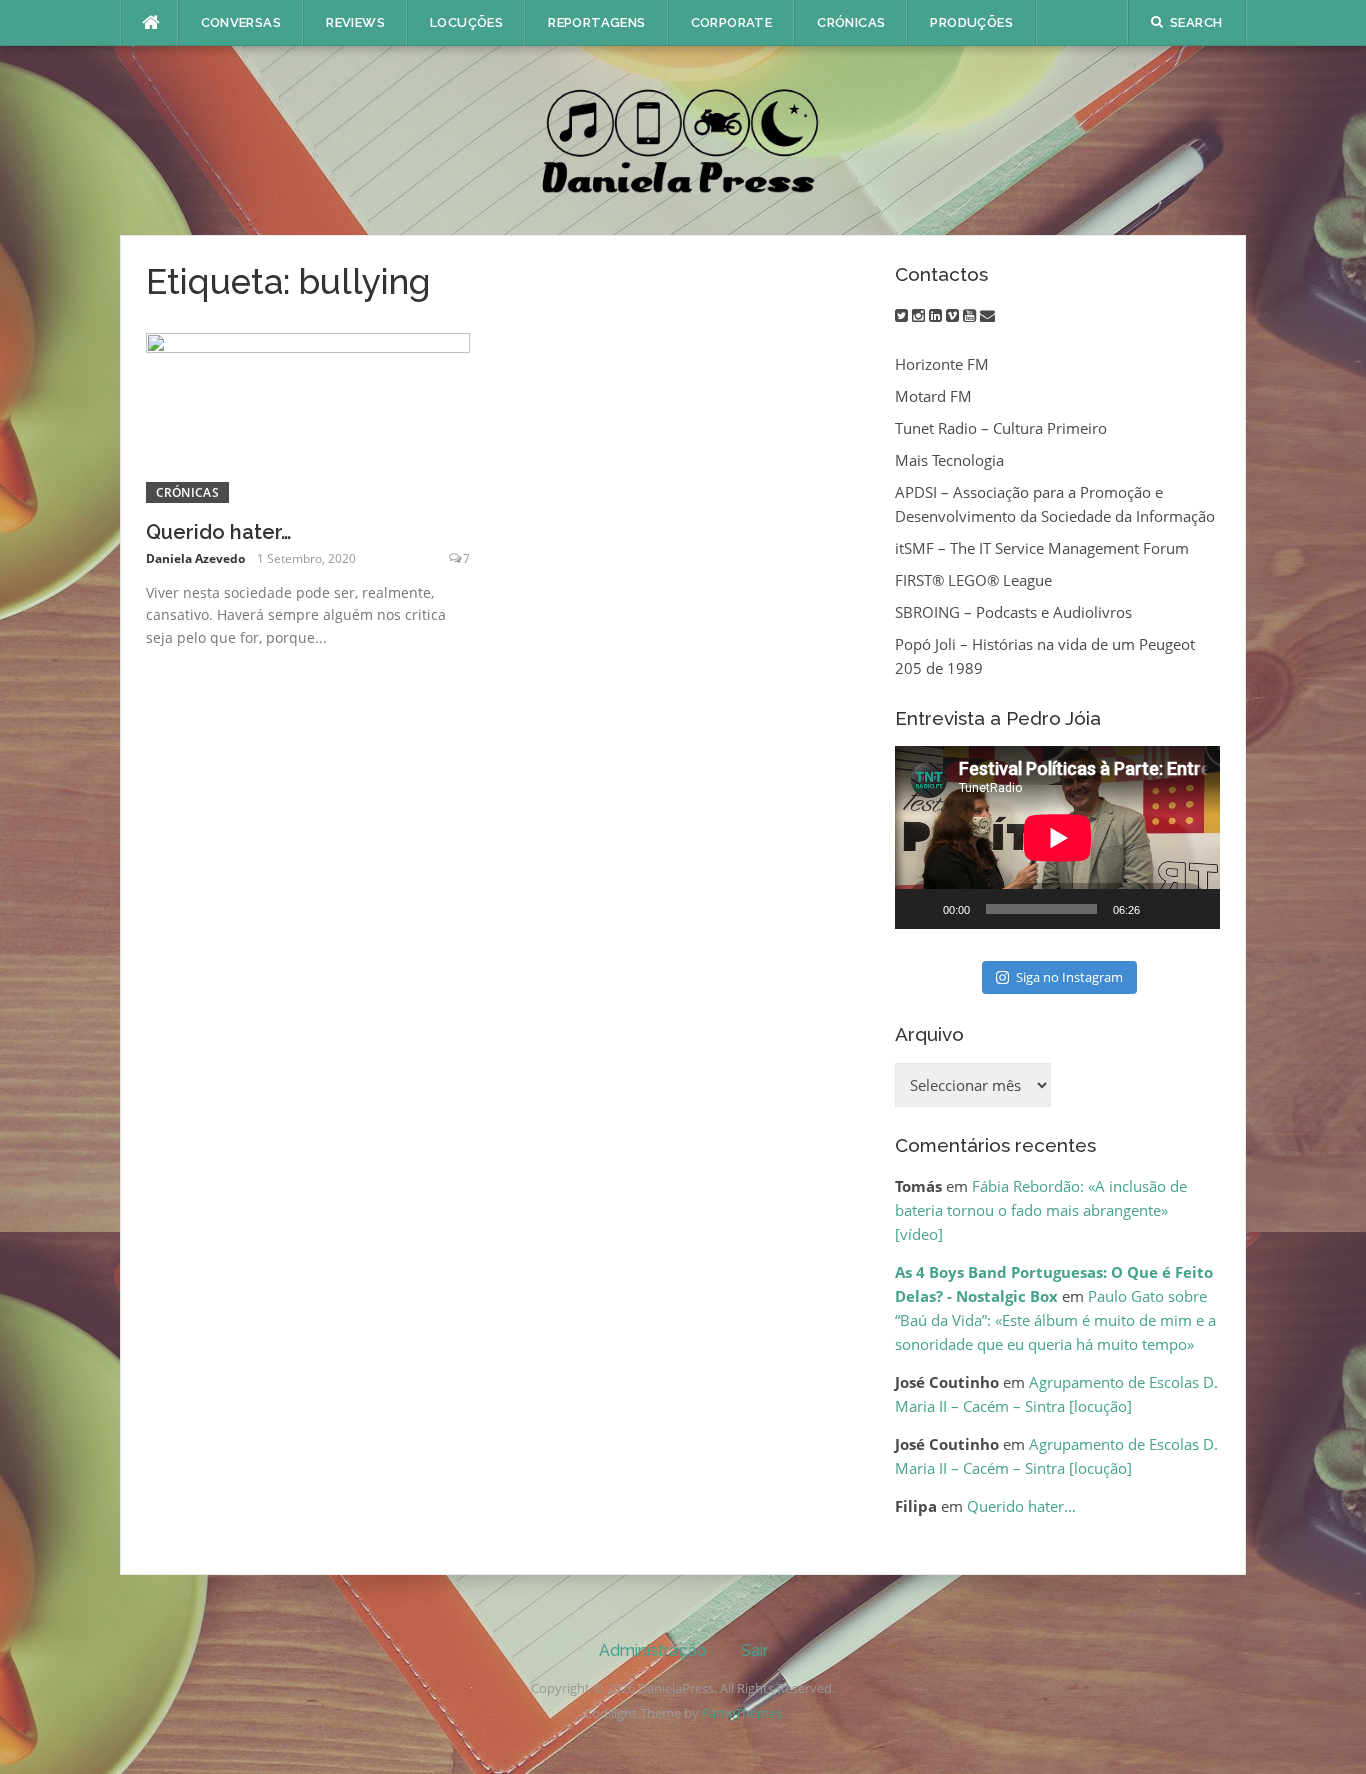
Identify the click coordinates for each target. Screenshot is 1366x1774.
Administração (653, 1650)
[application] (1057, 837)
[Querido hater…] (308, 416)
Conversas (241, 22)
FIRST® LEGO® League (973, 580)
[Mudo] (1162, 909)
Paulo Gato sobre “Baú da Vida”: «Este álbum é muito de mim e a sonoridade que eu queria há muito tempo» (1055, 1320)
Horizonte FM (942, 364)
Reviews (355, 22)
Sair (754, 1650)
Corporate (732, 22)
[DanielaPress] (683, 139)
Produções (971, 22)
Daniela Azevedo (195, 558)
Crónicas (851, 22)
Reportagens (596, 22)
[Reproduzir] (921, 909)
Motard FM (933, 396)
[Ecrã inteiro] (1194, 909)
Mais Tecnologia (949, 460)
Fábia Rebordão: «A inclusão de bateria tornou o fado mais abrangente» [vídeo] (1041, 1210)
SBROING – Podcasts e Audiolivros (1013, 612)
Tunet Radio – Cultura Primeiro (1001, 428)
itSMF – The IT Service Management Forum (1042, 548)
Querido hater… (218, 532)
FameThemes (742, 1713)
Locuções (466, 22)
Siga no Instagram (1069, 977)
